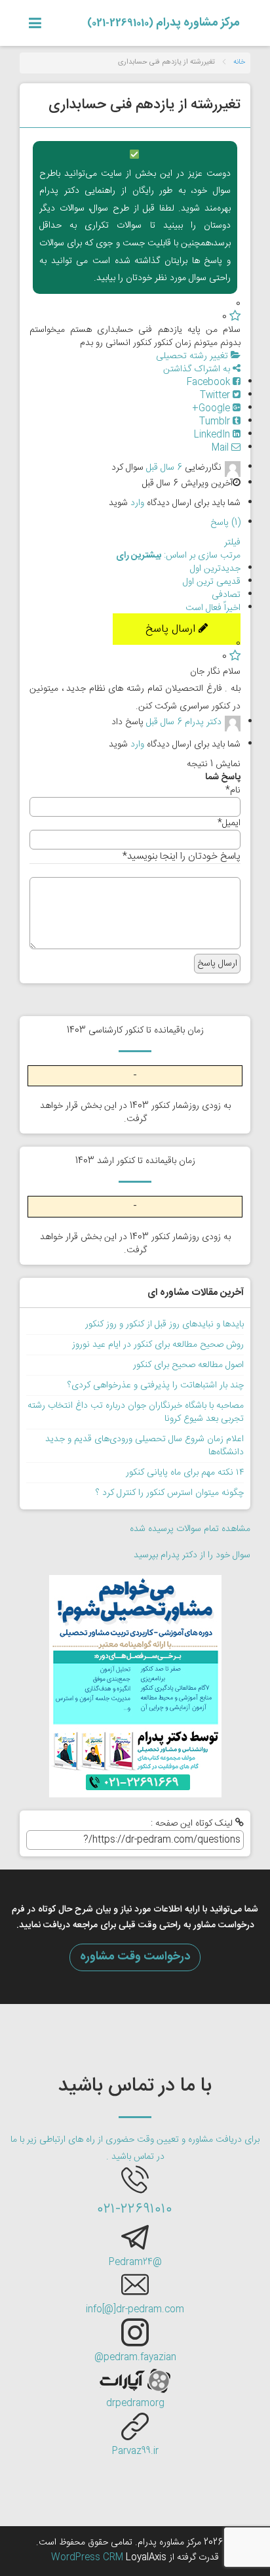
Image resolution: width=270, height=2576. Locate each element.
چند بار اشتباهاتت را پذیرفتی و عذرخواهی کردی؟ (156, 1385)
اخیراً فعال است (213, 608)
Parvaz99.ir (135, 2451)
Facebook (210, 382)
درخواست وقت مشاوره (135, 1957)
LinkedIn (213, 435)
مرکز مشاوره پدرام (164, 23)
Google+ (212, 409)
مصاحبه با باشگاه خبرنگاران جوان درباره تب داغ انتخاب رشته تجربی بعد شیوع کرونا (136, 1412)
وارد (137, 503)
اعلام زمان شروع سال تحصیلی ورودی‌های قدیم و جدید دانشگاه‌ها (145, 1446)
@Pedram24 (135, 2262)
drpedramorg (135, 2403)
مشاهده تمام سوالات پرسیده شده (190, 1529)
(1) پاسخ (225, 523)
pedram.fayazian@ (135, 2358)
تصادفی (226, 595)
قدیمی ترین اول (212, 582)
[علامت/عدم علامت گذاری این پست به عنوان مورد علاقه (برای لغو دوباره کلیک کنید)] (235, 317)
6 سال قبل (164, 468)
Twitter (216, 396)
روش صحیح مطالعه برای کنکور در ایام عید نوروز (158, 1345)
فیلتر (232, 542)
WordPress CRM (88, 2558)
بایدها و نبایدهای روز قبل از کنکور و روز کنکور (164, 1324)
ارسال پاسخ (172, 629)
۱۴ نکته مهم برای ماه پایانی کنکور (185, 1473)
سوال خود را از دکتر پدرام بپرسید (192, 1555)
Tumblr (216, 422)
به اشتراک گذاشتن (198, 369)
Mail (222, 448)
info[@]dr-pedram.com (135, 2310)
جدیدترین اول (215, 569)
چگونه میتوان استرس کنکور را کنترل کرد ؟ (170, 1493)
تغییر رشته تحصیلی (193, 356)
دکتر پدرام (203, 723)
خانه (239, 62)
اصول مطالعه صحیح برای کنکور (188, 1365)
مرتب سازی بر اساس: (178, 556)
